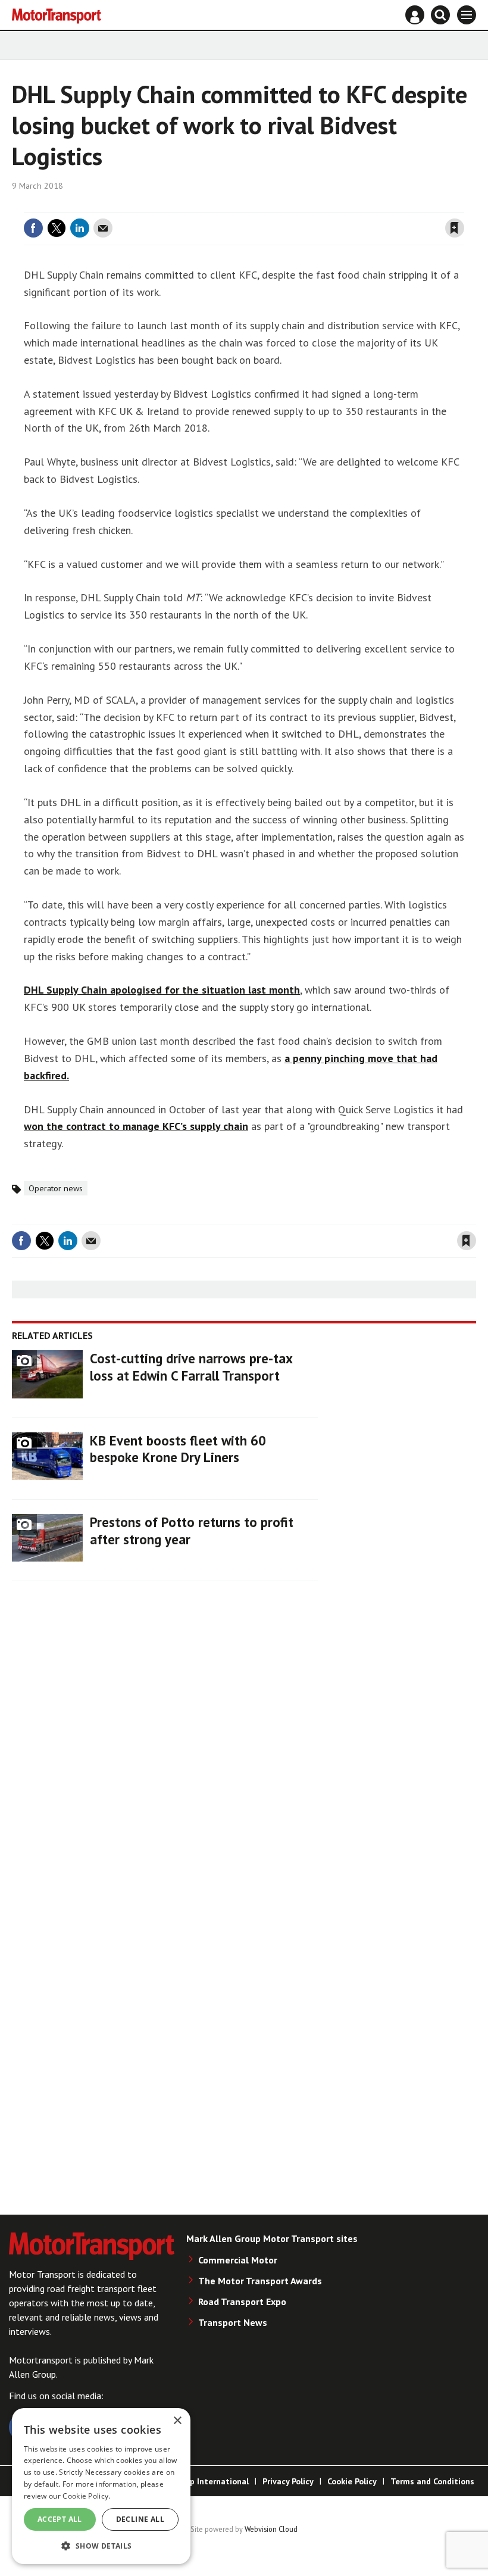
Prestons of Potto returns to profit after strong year (192, 1531)
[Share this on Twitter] (57, 228)
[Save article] (455, 228)
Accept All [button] (60, 2519)
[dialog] (101, 2486)
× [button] (177, 2421)
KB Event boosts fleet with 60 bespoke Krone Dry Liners (178, 1449)
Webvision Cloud (271, 2529)
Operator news (56, 1188)
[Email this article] (103, 228)
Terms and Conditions (432, 2481)
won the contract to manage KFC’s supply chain (136, 1126)
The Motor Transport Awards (260, 2281)
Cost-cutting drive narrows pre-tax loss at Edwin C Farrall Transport (191, 1367)
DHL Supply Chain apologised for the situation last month (162, 990)
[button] (101, 2545)
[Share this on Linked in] (80, 228)
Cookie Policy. (86, 2496)
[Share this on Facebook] (33, 228)
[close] (463, 205)
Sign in (313, 205)
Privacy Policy (288, 2481)
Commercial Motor (238, 2260)
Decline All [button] (140, 2519)
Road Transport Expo (242, 2302)
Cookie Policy (352, 2481)
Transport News (233, 2322)
